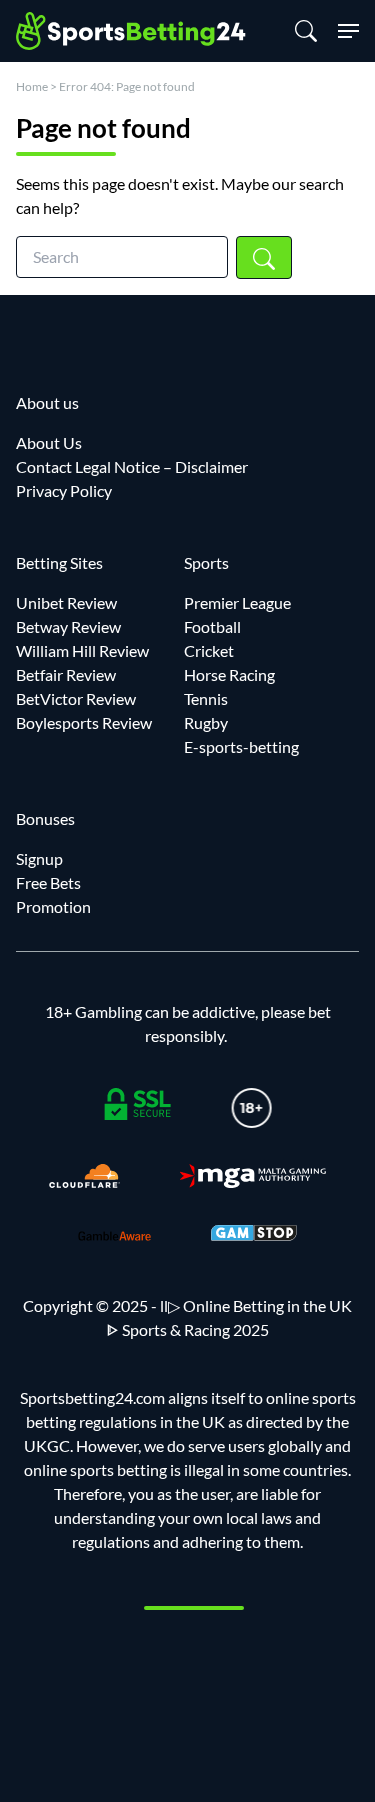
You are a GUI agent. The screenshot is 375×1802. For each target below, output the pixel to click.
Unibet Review (66, 602)
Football (212, 626)
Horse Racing (229, 674)
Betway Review (68, 626)
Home (32, 86)
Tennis (206, 698)
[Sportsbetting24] (132, 31)
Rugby (206, 722)
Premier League (237, 602)
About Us (49, 442)
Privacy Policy (64, 490)
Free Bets (48, 882)
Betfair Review (66, 674)
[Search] (308, 31)
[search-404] (264, 257)
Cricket (209, 650)
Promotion (53, 906)
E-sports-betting (241, 746)
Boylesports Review (84, 722)
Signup (39, 858)
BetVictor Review (76, 698)
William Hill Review (82, 650)
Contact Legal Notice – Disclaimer (132, 466)
